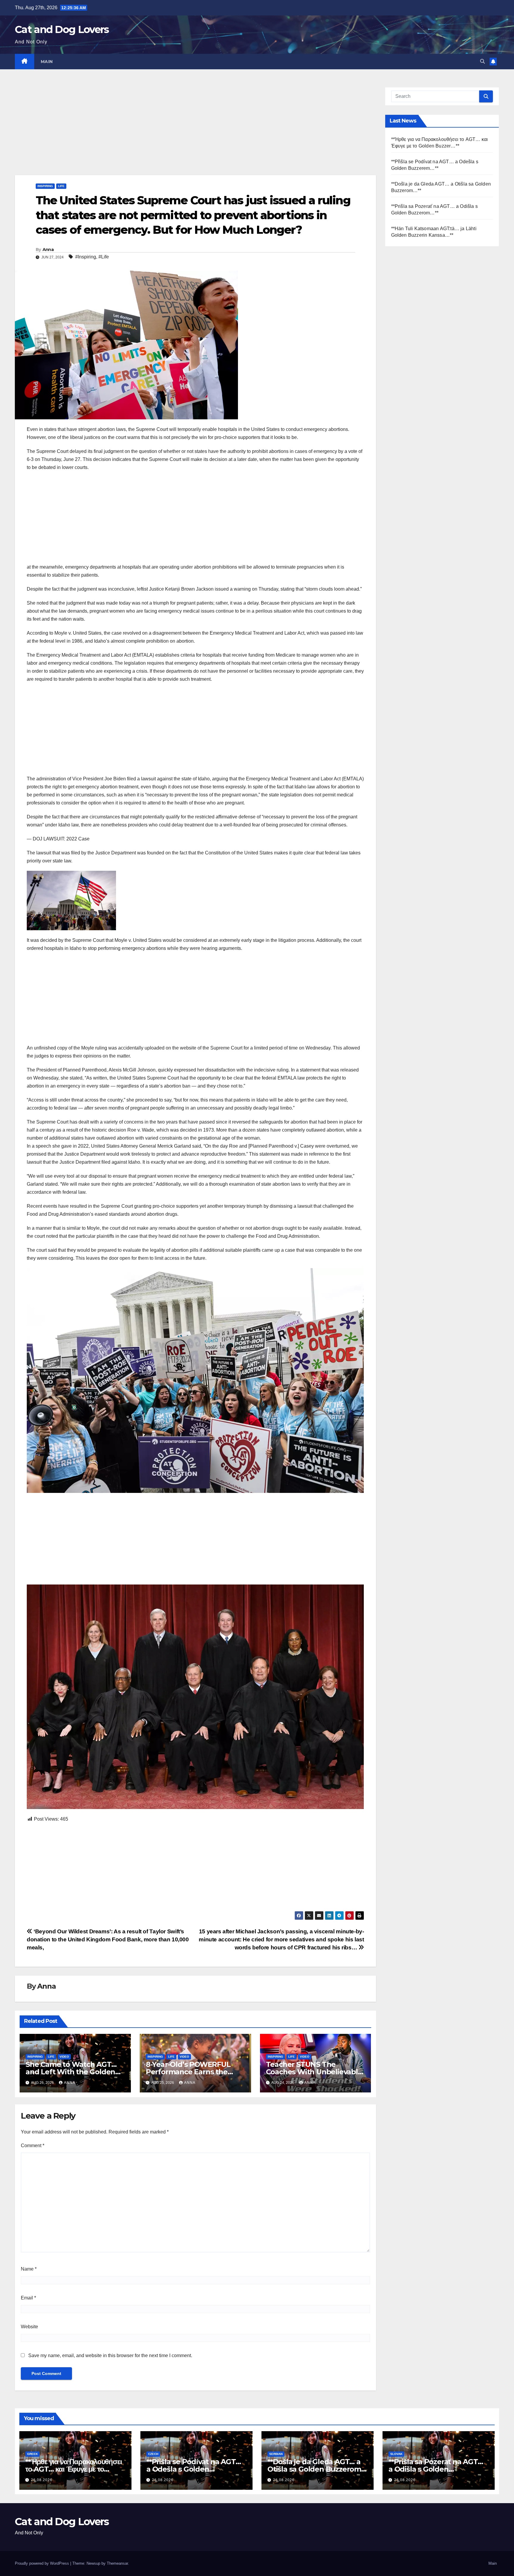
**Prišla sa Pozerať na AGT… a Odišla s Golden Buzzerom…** (436, 2469)
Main (47, 62)
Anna (48, 250)
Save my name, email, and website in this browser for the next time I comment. (110, 2355)
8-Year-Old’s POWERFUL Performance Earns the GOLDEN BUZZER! (188, 2072)
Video (64, 2057)
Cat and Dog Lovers (62, 29)
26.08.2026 (42, 2480)
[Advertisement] (193, 131)
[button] (482, 61)
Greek (32, 2454)
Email (28, 2298)
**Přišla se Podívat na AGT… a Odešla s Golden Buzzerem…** (194, 2469)
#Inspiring (86, 257)
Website (29, 2327)
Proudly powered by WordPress (43, 2563)
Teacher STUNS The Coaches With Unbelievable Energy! (314, 2072)
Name (29, 2269)
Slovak (396, 2454)
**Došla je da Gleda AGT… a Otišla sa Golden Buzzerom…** (317, 2469)
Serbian (276, 2454)
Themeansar (117, 2563)
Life (61, 186)
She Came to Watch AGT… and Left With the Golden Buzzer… (71, 2072)
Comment (33, 2146)
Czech (153, 2454)
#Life (104, 257)
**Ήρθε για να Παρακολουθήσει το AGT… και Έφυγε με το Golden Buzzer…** (73, 2469)
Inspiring (45, 186)
